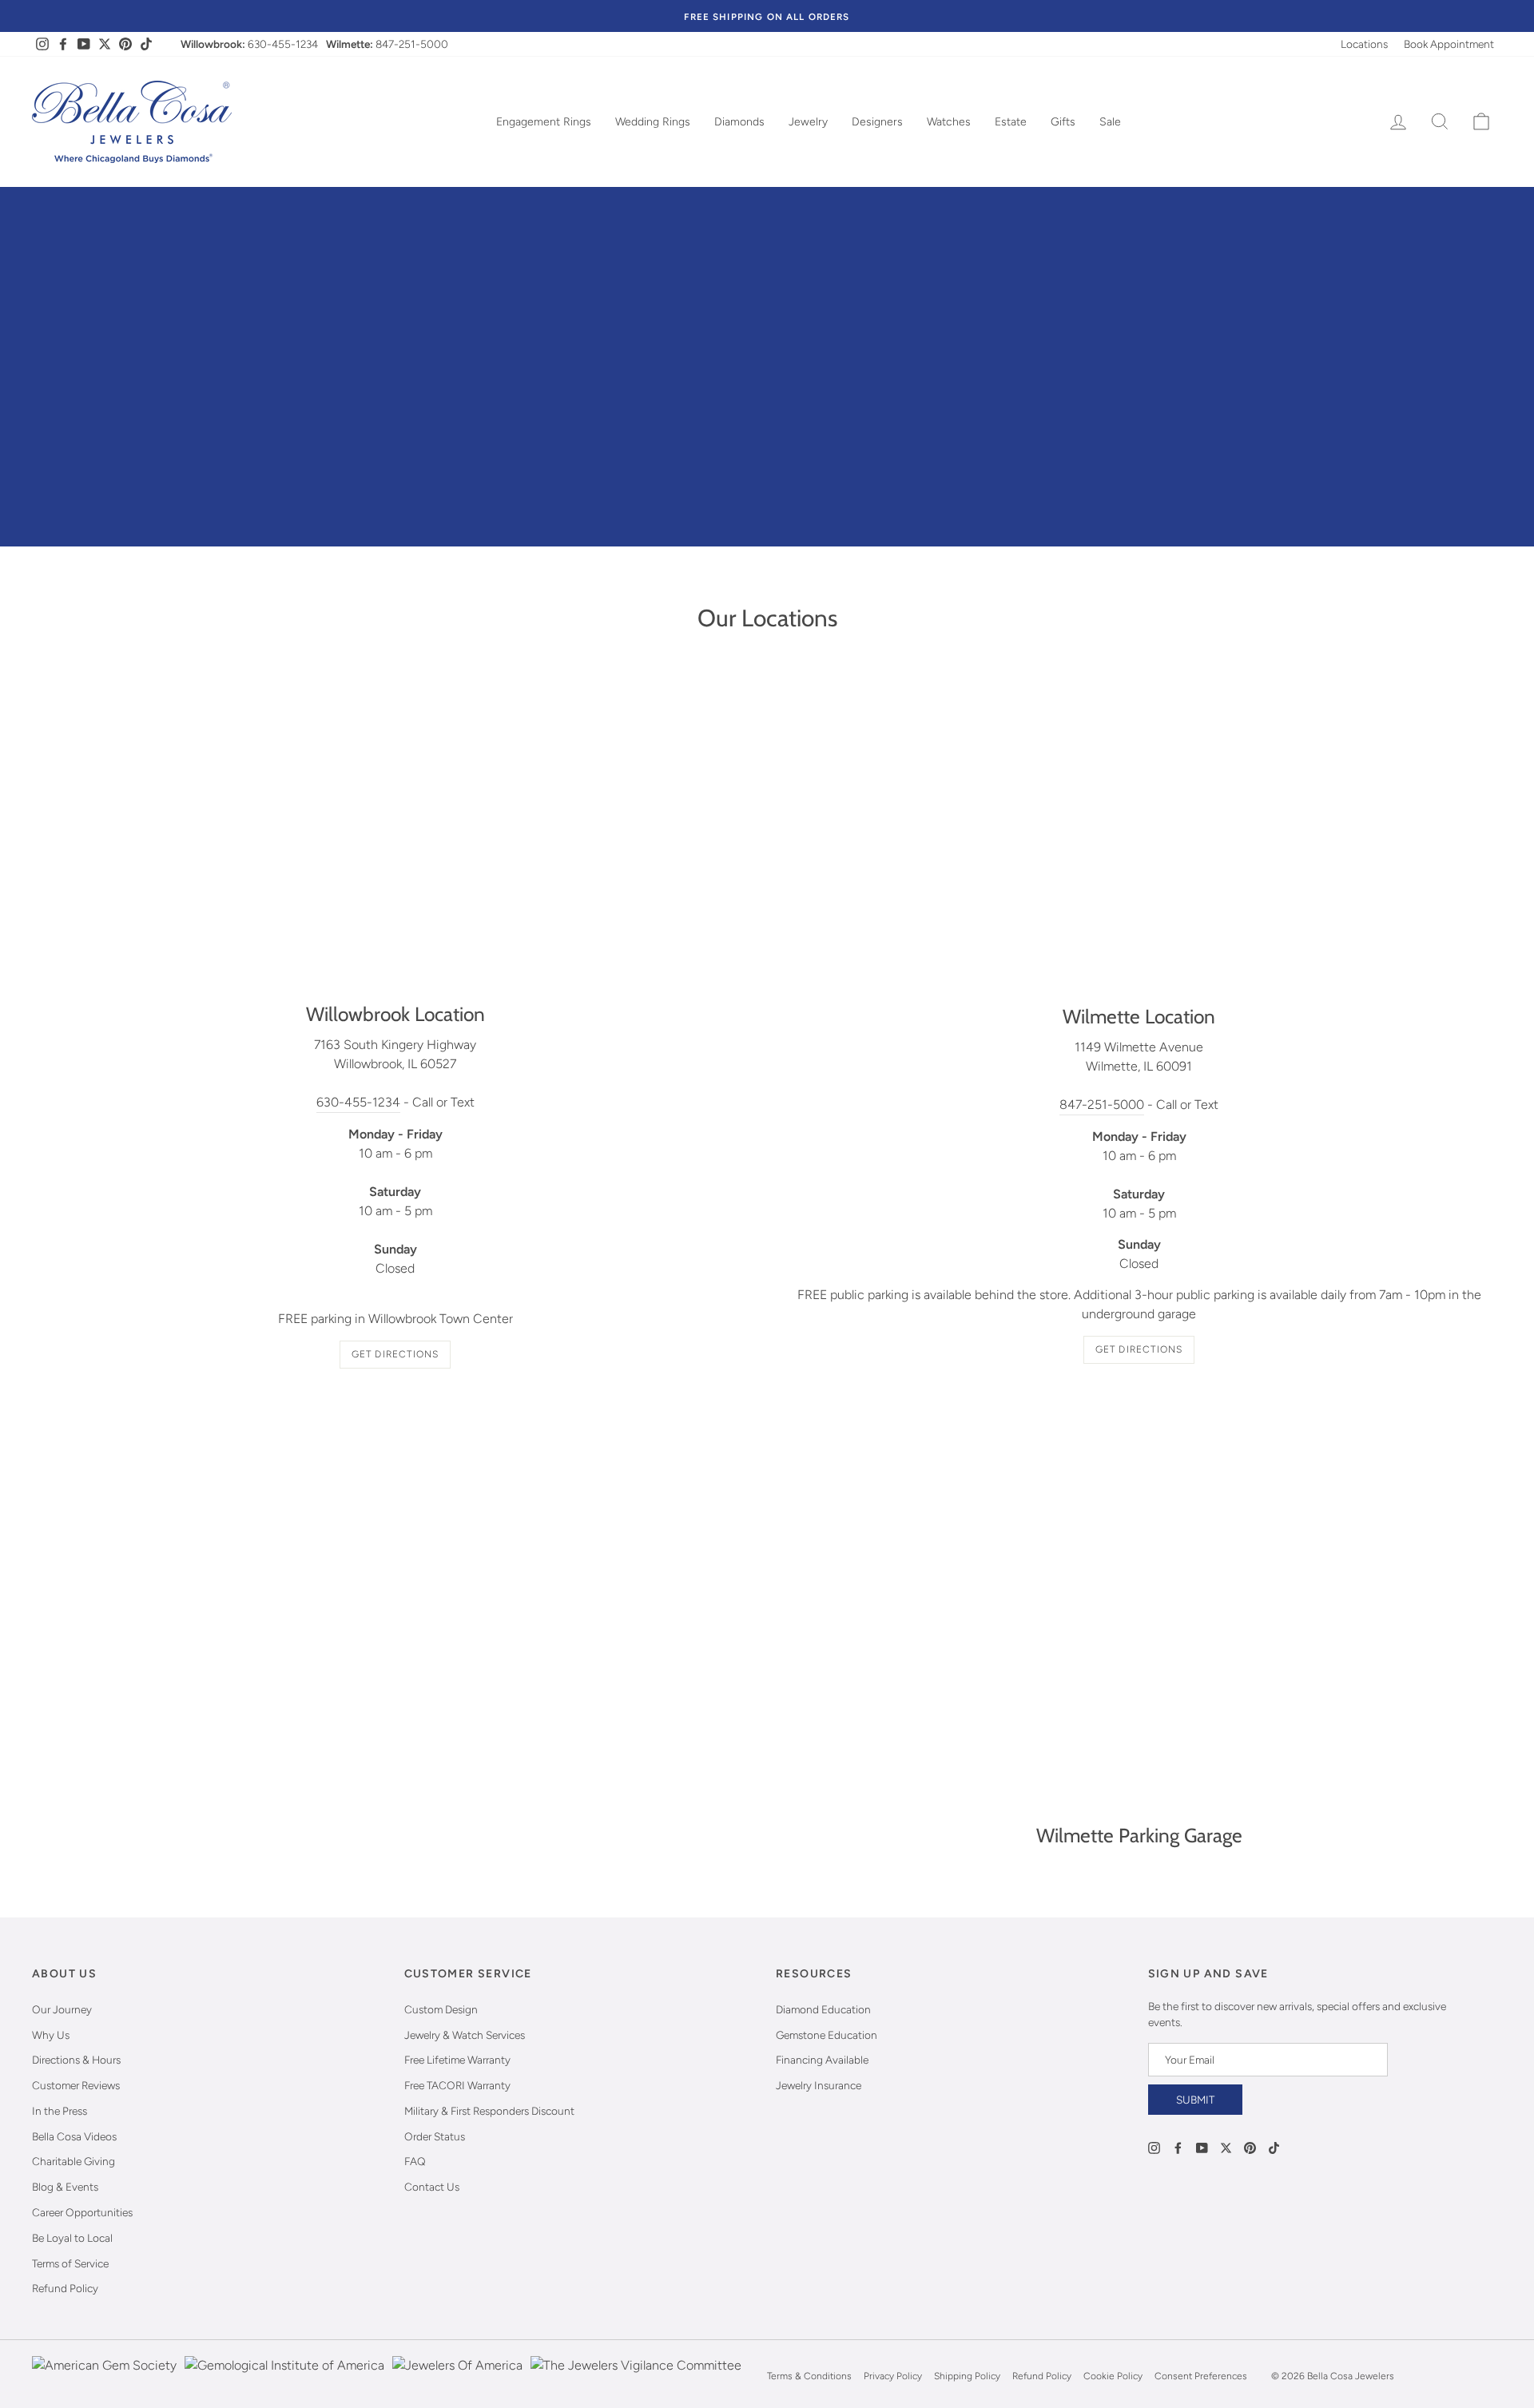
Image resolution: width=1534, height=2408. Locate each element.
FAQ (415, 2161)
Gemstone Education (827, 2035)
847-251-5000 (412, 44)
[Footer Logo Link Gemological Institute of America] (284, 2376)
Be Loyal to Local (72, 2238)
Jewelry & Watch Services (465, 2035)
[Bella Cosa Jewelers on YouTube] (1202, 2147)
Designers (877, 122)
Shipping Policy (967, 2376)
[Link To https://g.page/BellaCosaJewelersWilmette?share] (1139, 832)
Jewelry (808, 122)
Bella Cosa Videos (74, 2136)
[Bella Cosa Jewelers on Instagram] (1154, 2147)
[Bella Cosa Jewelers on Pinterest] (1250, 2147)
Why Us (51, 2035)
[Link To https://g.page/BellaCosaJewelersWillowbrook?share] (395, 831)
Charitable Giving (74, 2161)
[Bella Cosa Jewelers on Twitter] (1226, 2147)
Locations (1364, 44)
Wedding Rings (653, 122)
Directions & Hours (76, 2060)
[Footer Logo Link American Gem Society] (104, 2376)
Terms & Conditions (809, 2376)
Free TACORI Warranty (457, 2085)
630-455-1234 (283, 44)
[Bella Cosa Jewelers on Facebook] (1178, 2147)
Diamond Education (823, 2009)
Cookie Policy (1113, 2376)
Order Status (435, 2136)
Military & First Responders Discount (489, 2111)
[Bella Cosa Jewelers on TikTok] (1274, 2147)
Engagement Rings (544, 122)
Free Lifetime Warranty (457, 2060)
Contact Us (432, 2187)
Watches (949, 122)
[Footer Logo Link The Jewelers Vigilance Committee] (636, 2376)
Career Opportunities (82, 2212)
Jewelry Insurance (819, 2085)
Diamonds (739, 122)
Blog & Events (65, 2187)
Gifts (1063, 122)
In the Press (60, 2111)
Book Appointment (1449, 44)
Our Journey (62, 2009)
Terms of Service (70, 2263)
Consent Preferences (1201, 2376)
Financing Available (822, 2060)
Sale (1110, 122)
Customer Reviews (76, 2085)
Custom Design (441, 2009)
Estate (1011, 122)
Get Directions (395, 1354)
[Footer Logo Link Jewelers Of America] (457, 2376)
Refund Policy (65, 2288)
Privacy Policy (893, 2376)
